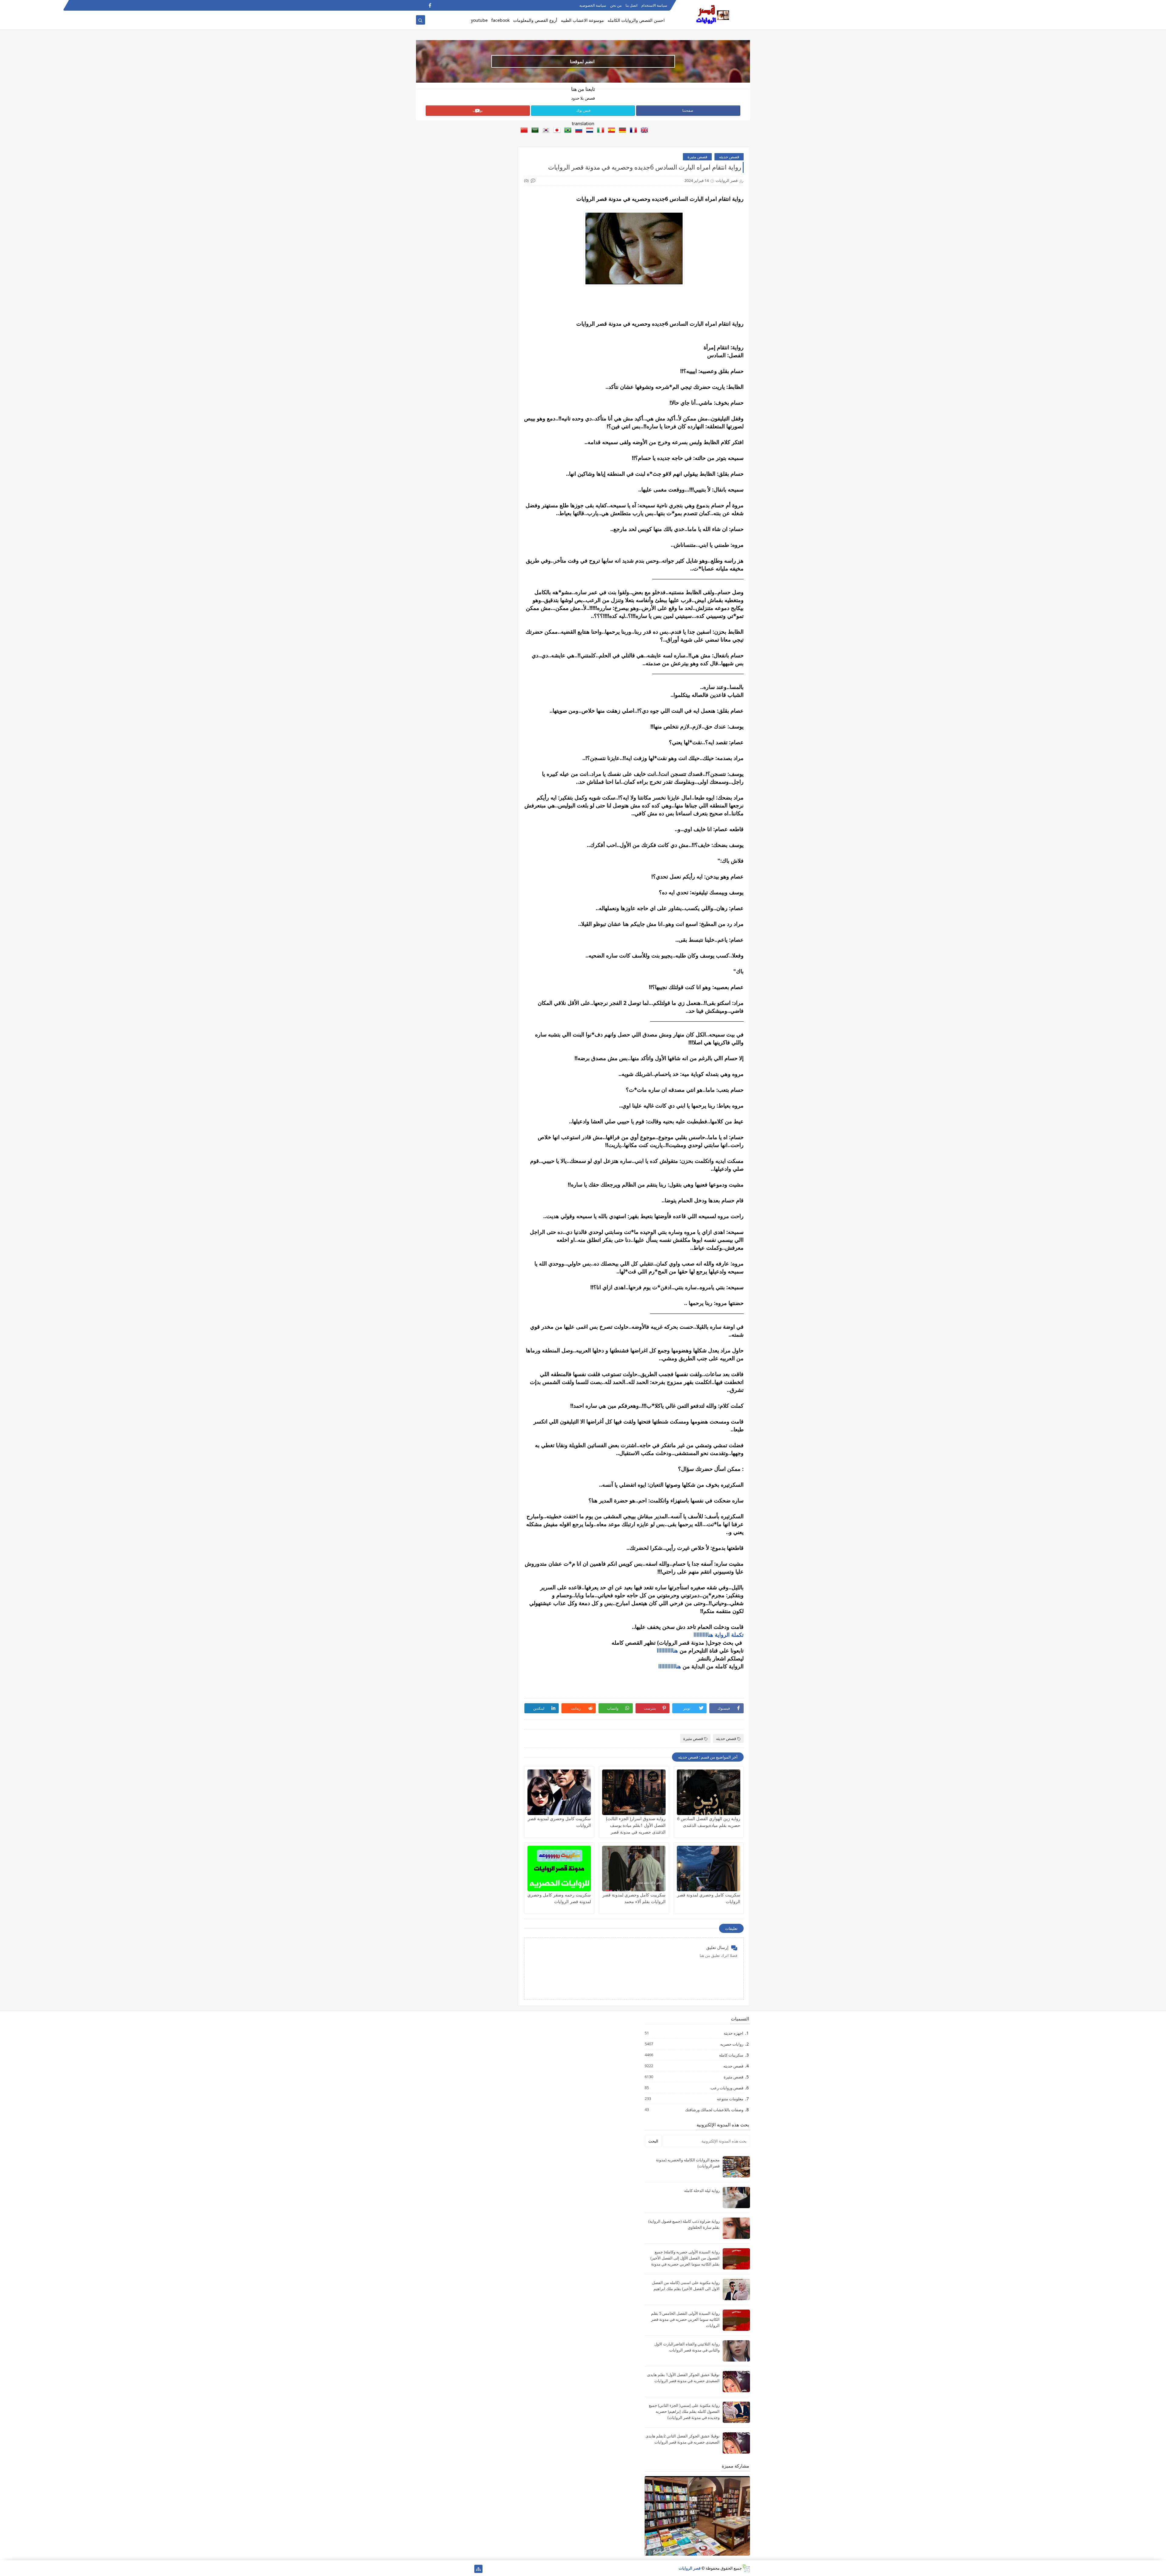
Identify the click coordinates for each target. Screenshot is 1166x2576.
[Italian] (599, 131)
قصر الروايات (690, 2568)
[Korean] (545, 131)
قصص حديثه (729, 157)
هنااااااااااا (667, 1650)
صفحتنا (688, 110)
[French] (632, 131)
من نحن (616, 5)
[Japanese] (556, 131)
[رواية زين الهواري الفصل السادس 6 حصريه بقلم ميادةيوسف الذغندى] (709, 1792)
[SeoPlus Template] (746, 2568)
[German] (621, 131)
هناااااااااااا (670, 1666)
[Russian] (578, 131)
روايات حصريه (731, 2044)
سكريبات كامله (731, 2055)
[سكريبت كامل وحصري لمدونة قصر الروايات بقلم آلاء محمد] (634, 1869)
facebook (500, 20)
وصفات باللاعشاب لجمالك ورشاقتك (714, 2110)
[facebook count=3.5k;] (469, 2569)
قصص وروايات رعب (727, 2088)
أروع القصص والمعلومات (535, 20)
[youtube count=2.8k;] (440, 2569)
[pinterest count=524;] (430, 2569)
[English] (643, 131)
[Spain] (610, 131)
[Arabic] (534, 131)
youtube (479, 20)
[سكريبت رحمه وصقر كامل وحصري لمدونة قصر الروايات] (559, 1869)
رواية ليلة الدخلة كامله (702, 2191)
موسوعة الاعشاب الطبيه (582, 20)
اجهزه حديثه (733, 2033)
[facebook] (430, 5)
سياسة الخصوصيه (593, 5)
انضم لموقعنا (582, 61)
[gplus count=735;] (449, 2569)
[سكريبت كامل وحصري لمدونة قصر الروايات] (559, 1792)
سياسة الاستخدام (654, 5)
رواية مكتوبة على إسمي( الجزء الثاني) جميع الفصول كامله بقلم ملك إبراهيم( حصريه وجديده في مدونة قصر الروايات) (684, 2411)
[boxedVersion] (420, 5)
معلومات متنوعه (730, 2099)
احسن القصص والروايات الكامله (636, 20)
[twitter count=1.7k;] (459, 2569)
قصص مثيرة (697, 157)
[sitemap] (478, 2569)
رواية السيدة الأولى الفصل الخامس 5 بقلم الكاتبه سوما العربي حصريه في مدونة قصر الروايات (685, 2319)
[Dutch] (588, 131)
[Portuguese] (567, 131)
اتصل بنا (631, 5)
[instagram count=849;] (420, 2569)
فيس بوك (583, 110)
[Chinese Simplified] (523, 131)
